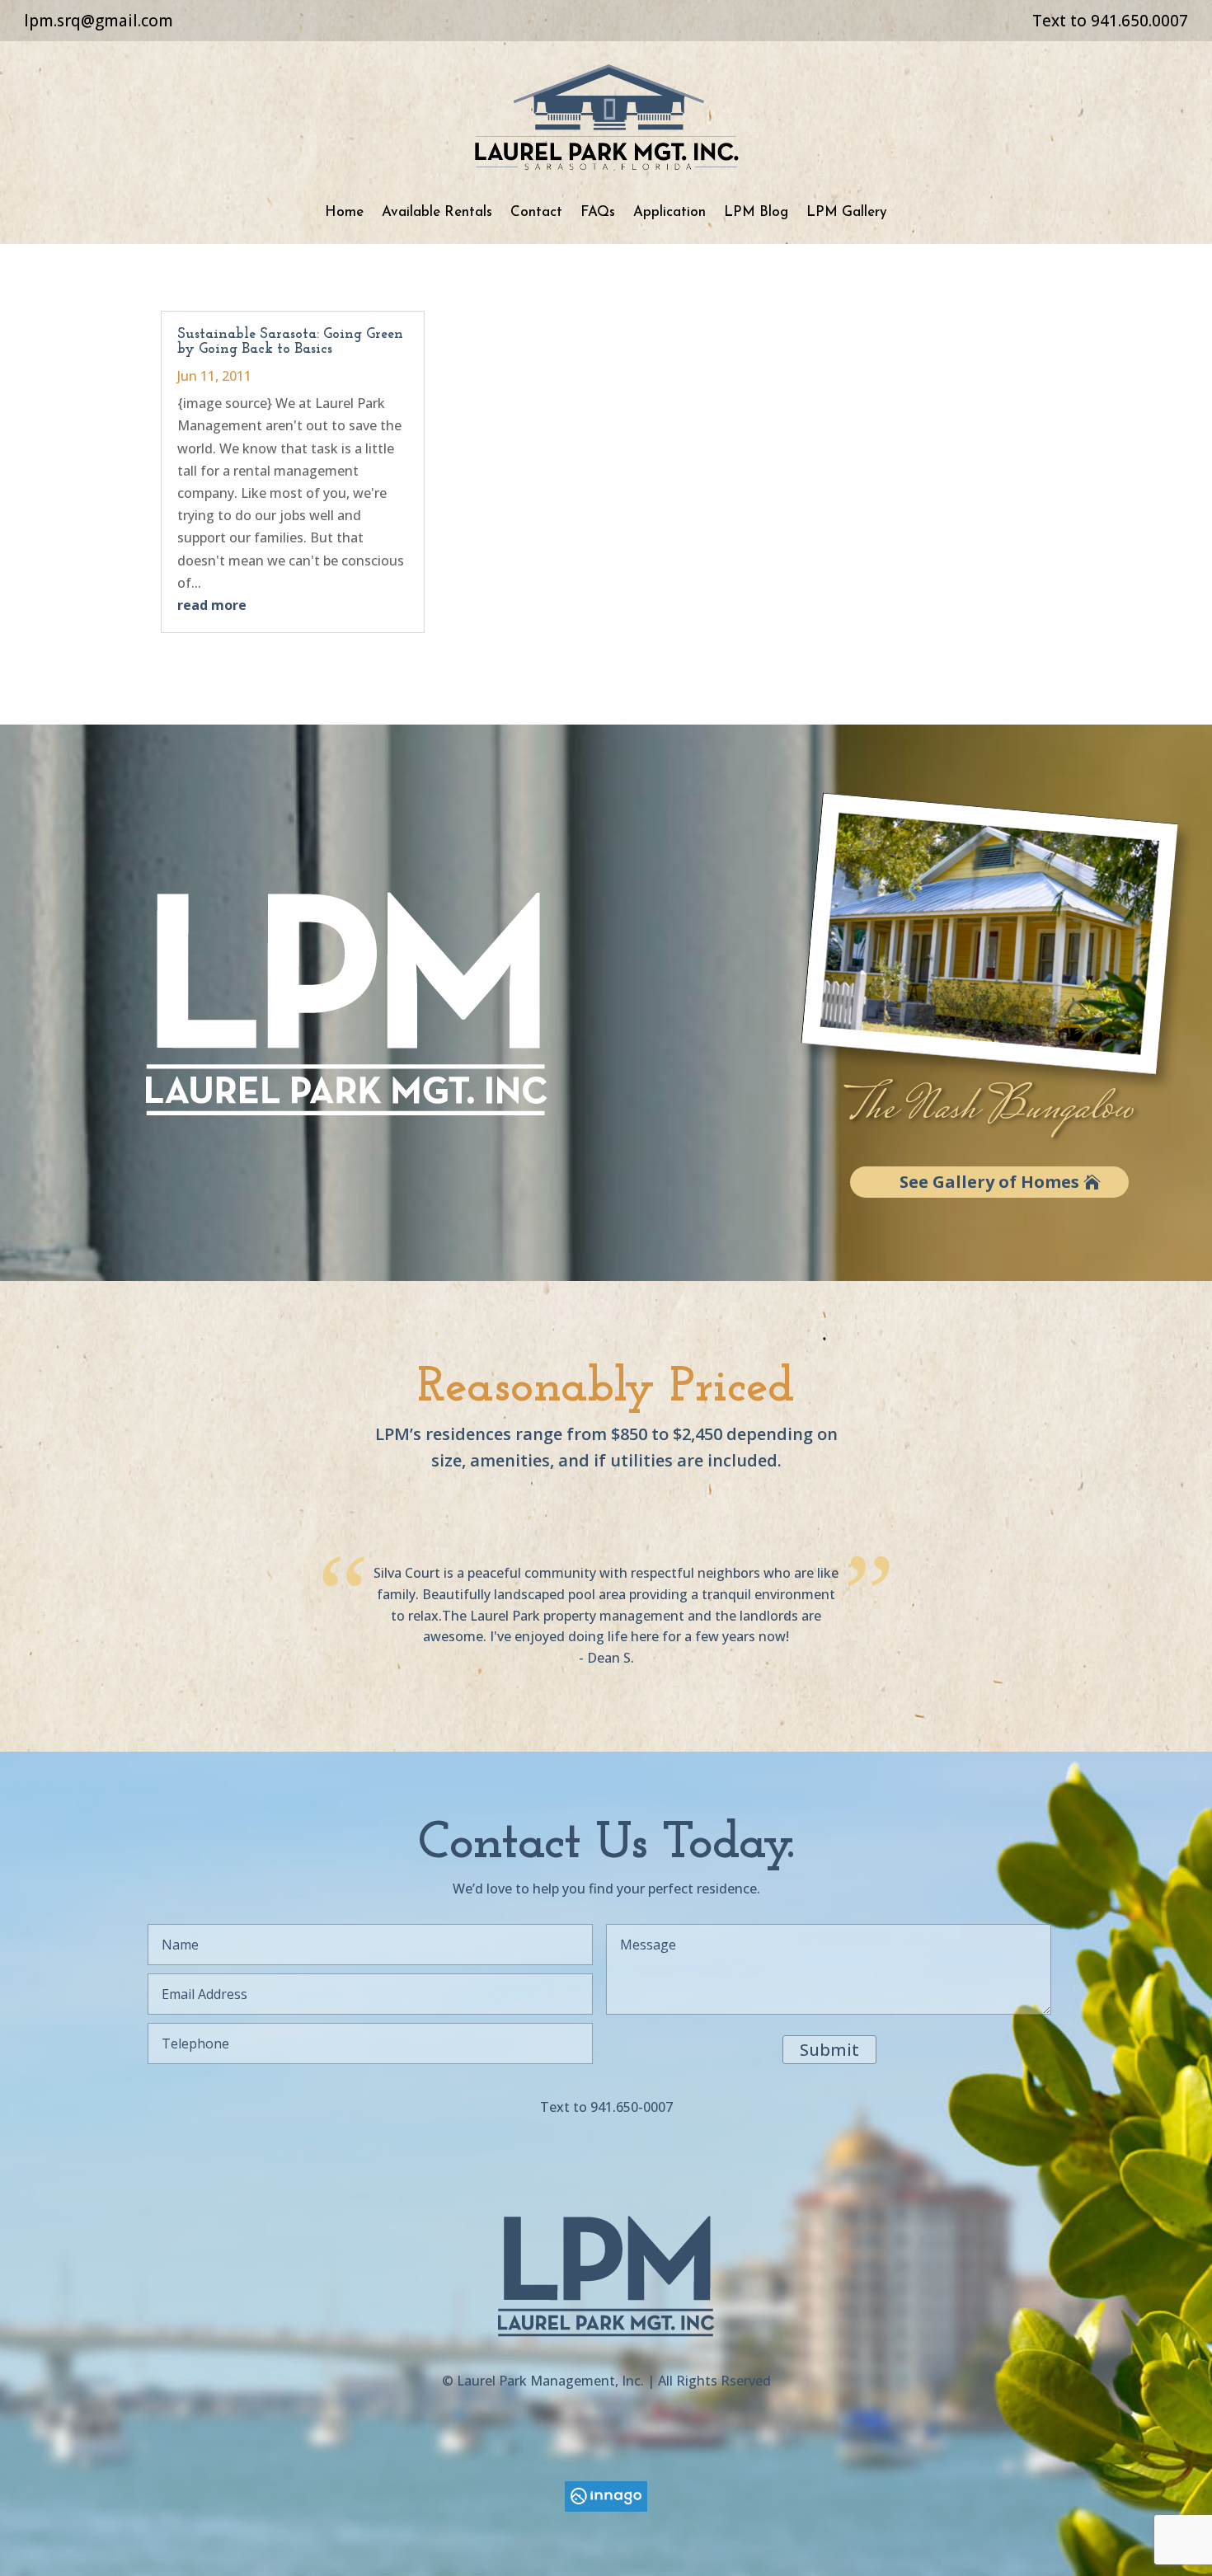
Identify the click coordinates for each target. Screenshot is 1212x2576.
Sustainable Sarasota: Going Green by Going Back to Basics (290, 342)
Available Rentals (437, 212)
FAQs (598, 212)
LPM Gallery (847, 212)
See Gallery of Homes (989, 1182)
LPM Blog (756, 212)
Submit (829, 2050)
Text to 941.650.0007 (1110, 21)
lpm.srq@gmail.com (99, 21)
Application (669, 212)
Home (344, 212)
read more (212, 605)
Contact (536, 212)
